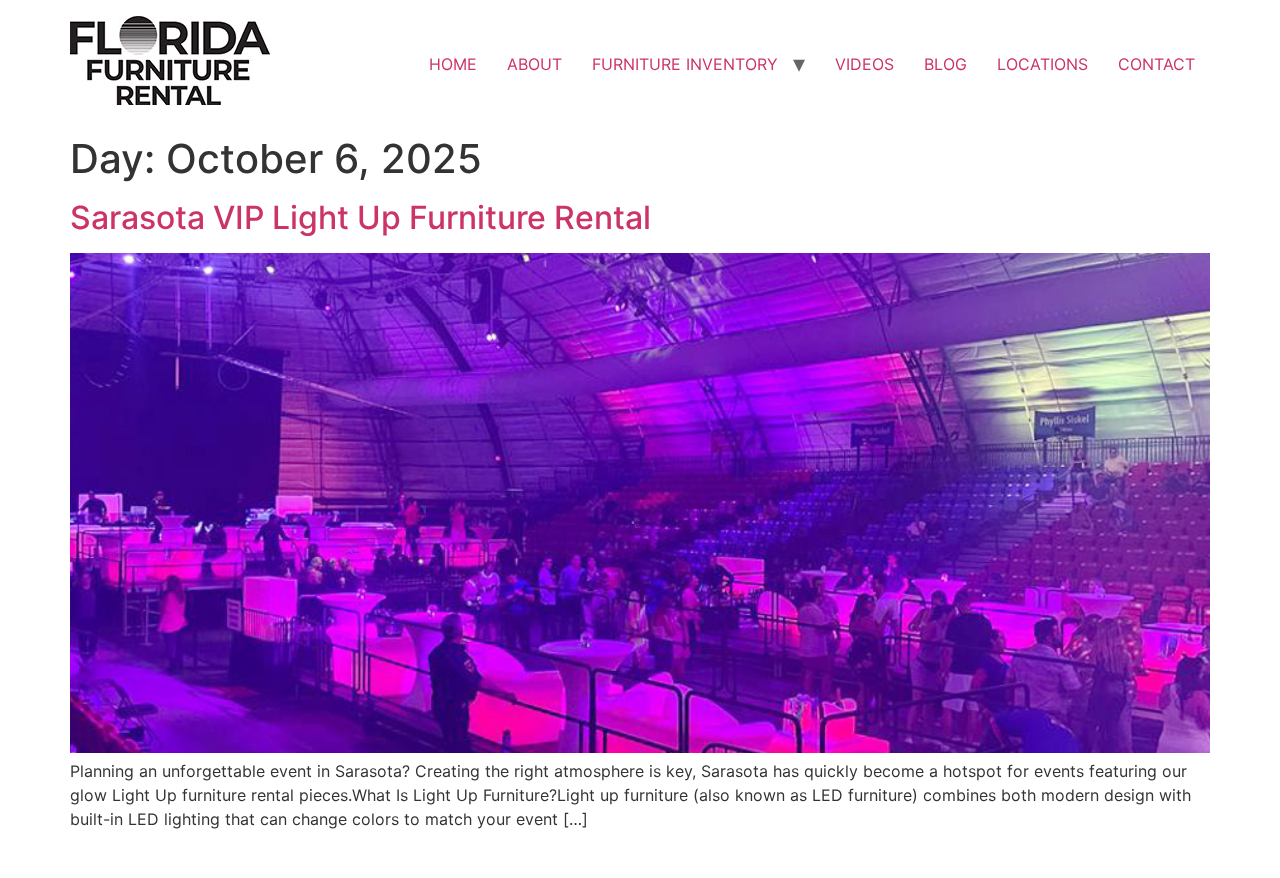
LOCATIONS (1042, 64)
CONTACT (1156, 64)
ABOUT (534, 64)
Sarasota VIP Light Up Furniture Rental (360, 217)
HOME (453, 64)
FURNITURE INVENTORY (685, 64)
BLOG (945, 64)
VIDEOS (864, 64)
